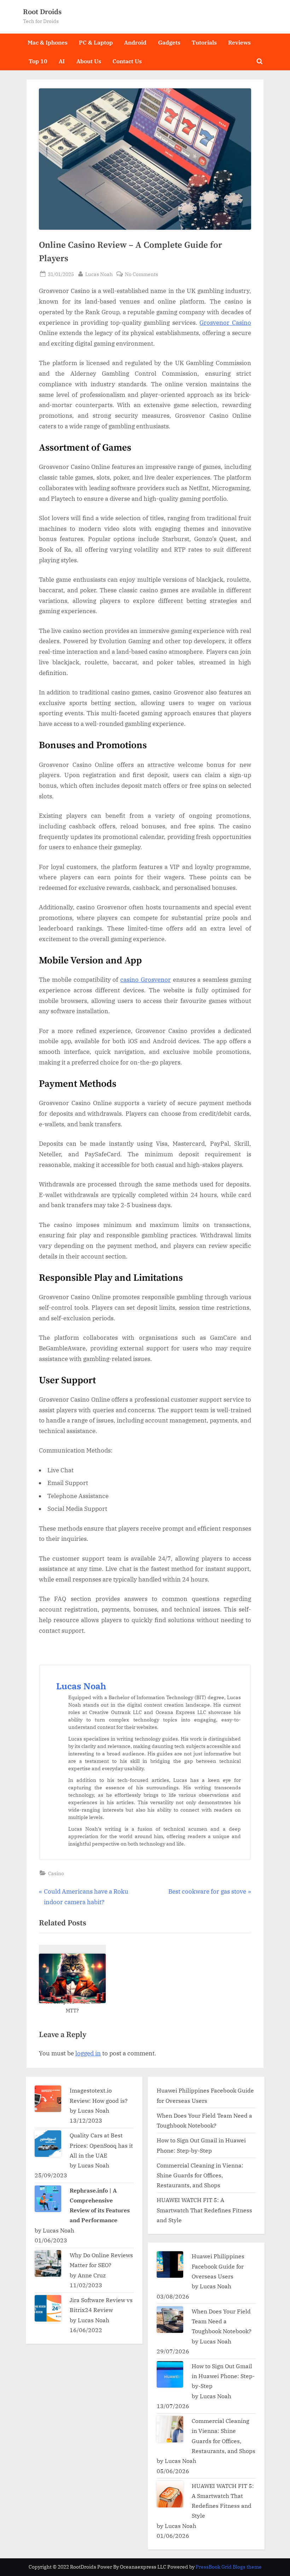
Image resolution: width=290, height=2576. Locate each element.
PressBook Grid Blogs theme (229, 2567)
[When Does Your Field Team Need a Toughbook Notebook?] (170, 2320)
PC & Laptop (96, 42)
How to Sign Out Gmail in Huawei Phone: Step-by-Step (223, 2376)
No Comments (141, 274)
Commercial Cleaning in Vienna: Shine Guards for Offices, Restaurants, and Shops (200, 2175)
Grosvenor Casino (225, 323)
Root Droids (42, 12)
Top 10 (38, 61)
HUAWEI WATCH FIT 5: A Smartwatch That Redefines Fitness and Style (204, 2210)
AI (62, 61)
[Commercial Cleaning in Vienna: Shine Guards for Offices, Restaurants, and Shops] (170, 2429)
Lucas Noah (99, 274)
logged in (88, 2053)
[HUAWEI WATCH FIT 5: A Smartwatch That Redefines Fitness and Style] (170, 2494)
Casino (56, 1873)
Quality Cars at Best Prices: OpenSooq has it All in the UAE (101, 2145)
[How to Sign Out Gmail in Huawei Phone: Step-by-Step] (170, 2374)
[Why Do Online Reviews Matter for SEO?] (48, 2263)
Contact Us (127, 61)
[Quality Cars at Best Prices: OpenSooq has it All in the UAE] (48, 2144)
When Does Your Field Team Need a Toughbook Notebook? (222, 2321)
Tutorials (204, 42)
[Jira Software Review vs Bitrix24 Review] (48, 2308)
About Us (89, 61)
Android (135, 42)
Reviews (239, 42)
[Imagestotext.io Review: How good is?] (48, 2099)
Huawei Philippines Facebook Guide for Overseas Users (218, 2266)
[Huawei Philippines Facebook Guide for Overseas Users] (170, 2264)
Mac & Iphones (48, 42)
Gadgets (169, 42)
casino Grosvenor (146, 980)
